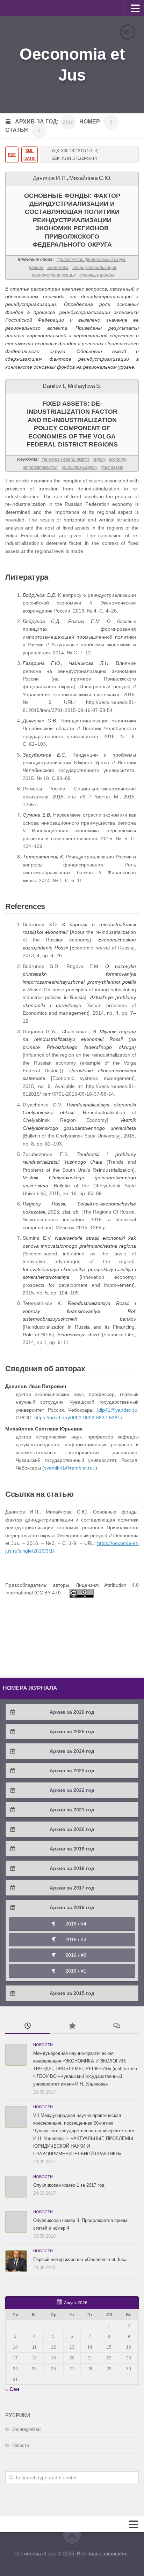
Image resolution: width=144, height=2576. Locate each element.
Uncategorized (26, 2429)
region (99, 459)
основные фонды (97, 275)
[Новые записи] (27, 2026)
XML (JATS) (30, 155)
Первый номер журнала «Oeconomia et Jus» (80, 2259)
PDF (12, 155)
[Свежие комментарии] (117, 2026)
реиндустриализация (54, 275)
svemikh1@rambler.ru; (69, 1468)
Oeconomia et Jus (72, 65)
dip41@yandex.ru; (118, 1410)
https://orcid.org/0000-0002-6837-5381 (77, 1418)
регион (36, 268)
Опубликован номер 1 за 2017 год (69, 2185)
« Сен (12, 2389)
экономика (58, 268)
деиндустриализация (94, 268)
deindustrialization (40, 467)
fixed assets (112, 467)
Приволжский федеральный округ (91, 260)
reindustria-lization (79, 467)
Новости (43, 2045)
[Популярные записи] (72, 2026)
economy (117, 459)
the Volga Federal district (65, 459)
